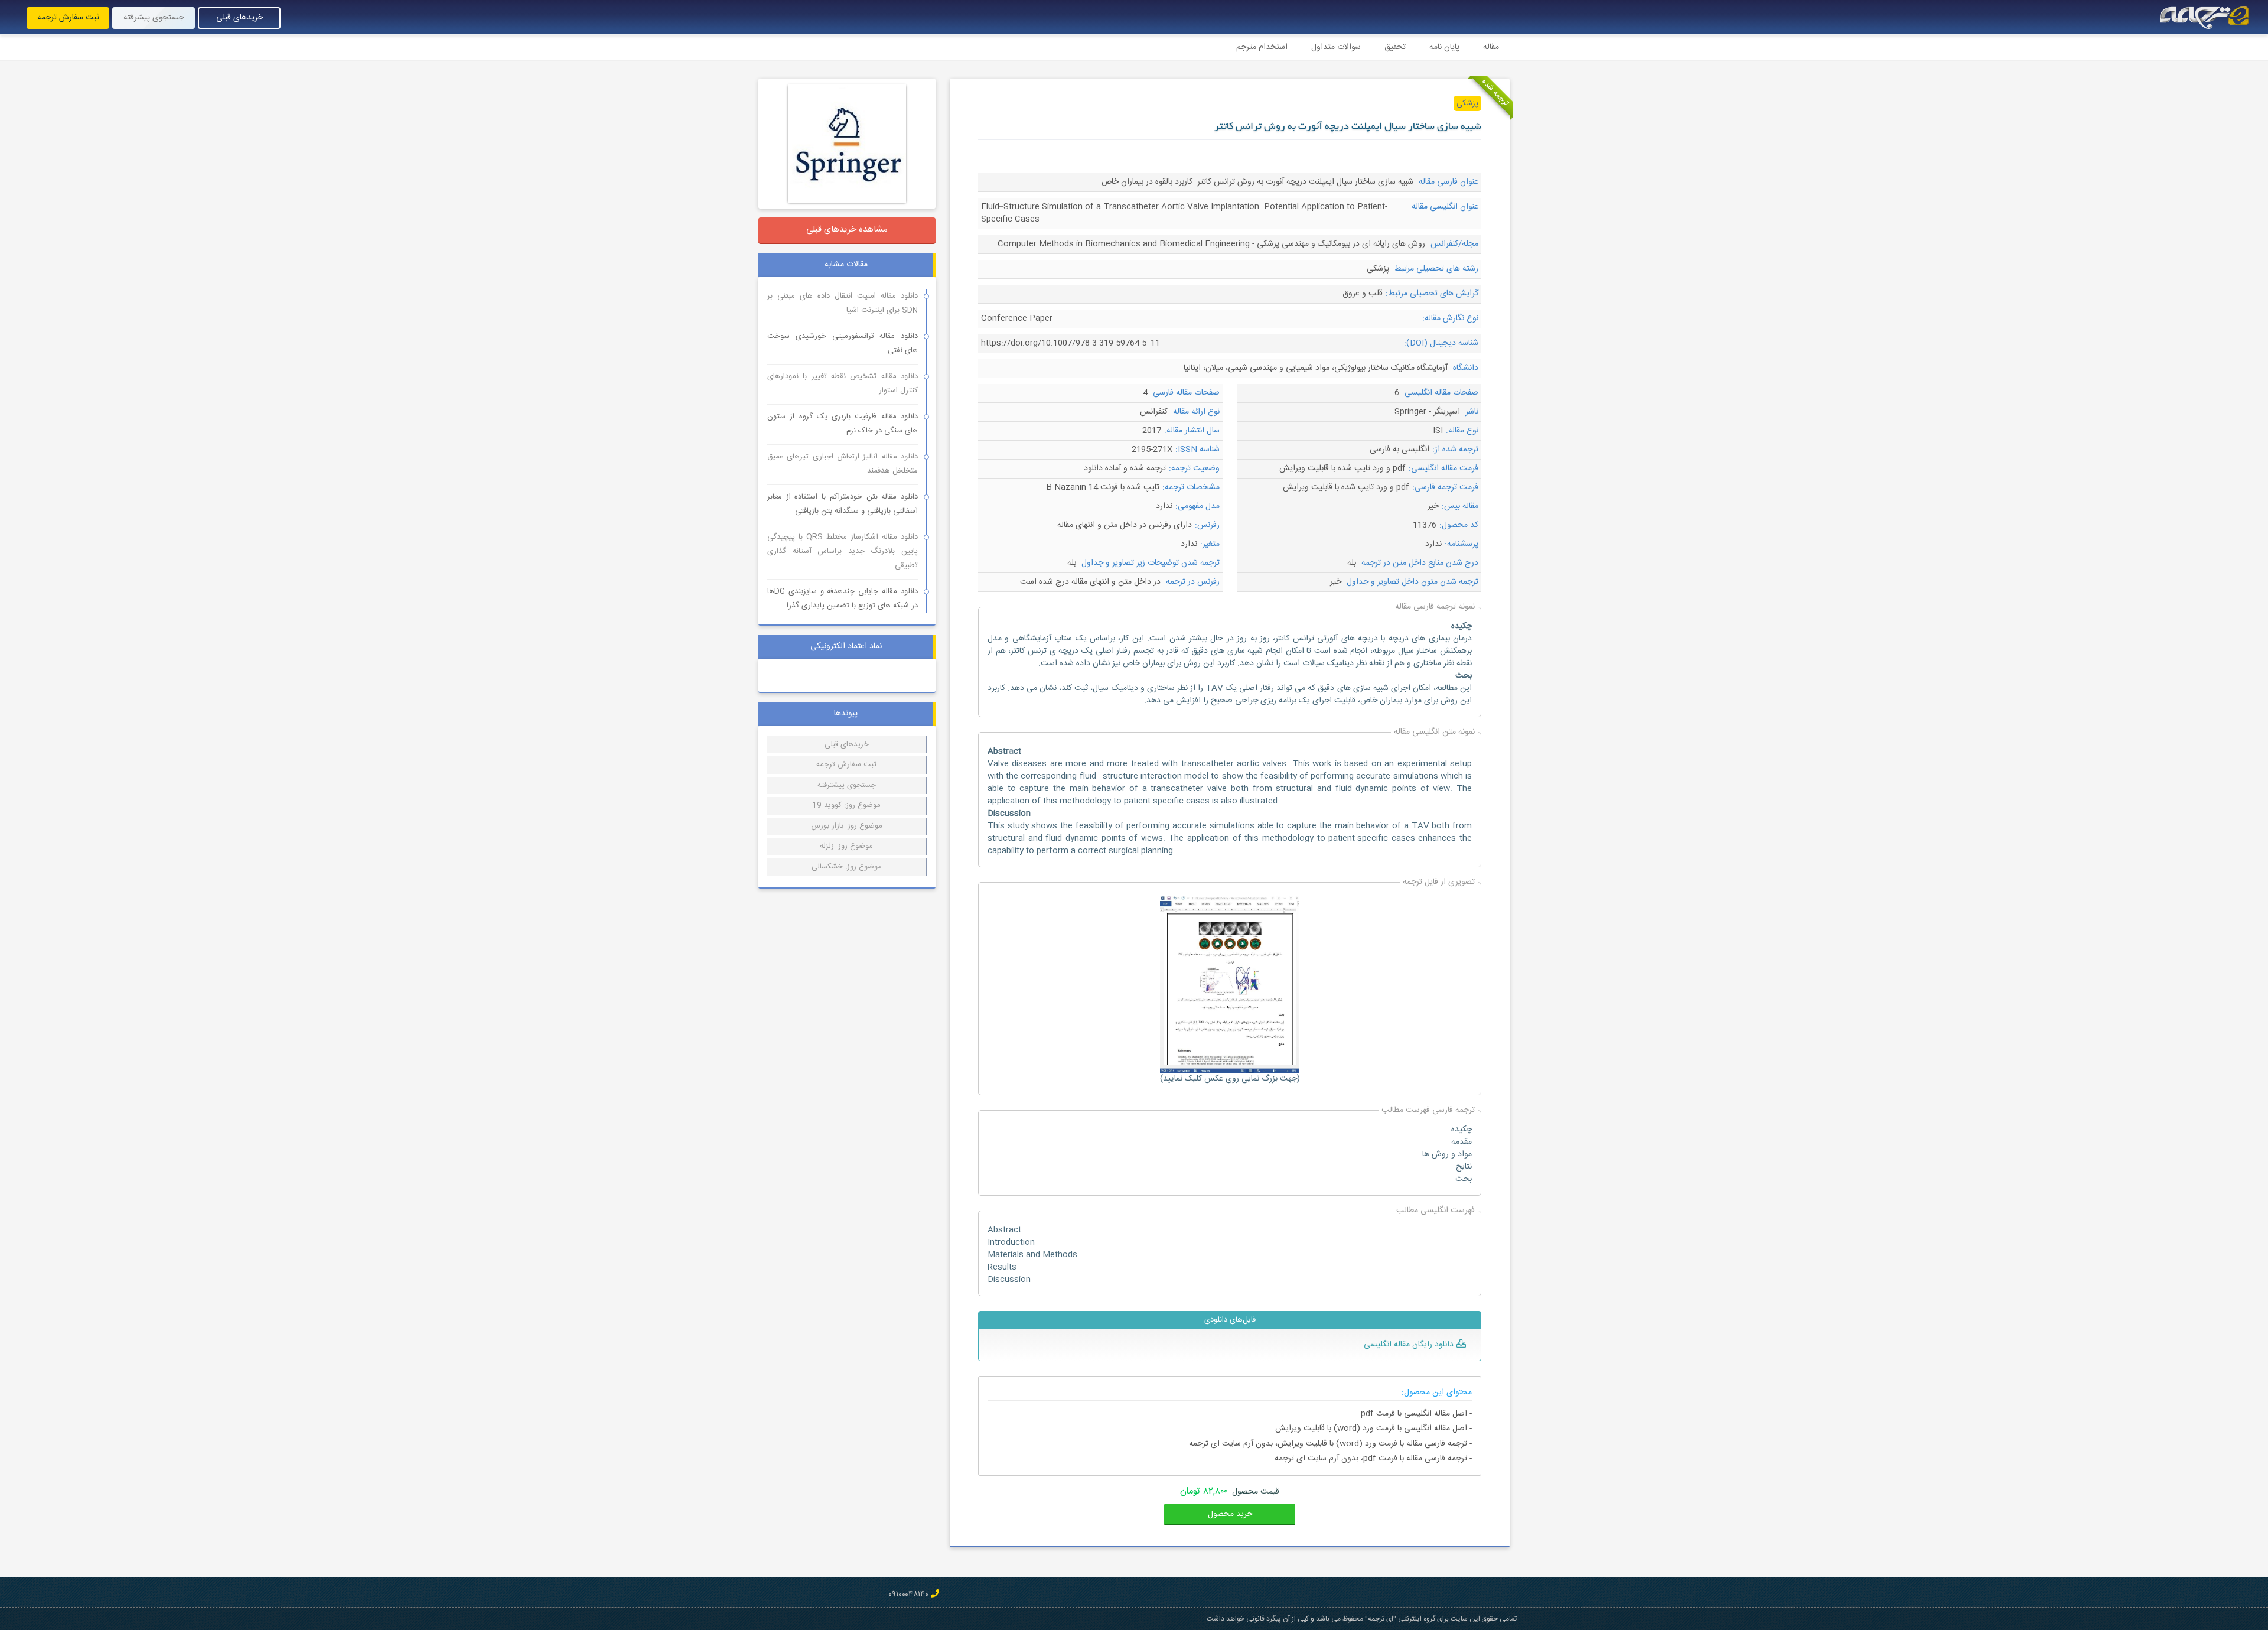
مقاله (1491, 47)
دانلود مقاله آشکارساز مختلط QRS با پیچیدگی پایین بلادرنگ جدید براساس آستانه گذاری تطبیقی (843, 551)
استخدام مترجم (1262, 47)
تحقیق (1395, 47)
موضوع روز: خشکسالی (847, 867)
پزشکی (1467, 103)
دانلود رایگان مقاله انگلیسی (1409, 1345)
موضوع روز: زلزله (846, 846)
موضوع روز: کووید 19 (846, 805)
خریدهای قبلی (239, 18)
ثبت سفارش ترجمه (68, 18)
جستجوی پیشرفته (154, 18)
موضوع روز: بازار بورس (847, 826)
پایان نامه (1444, 47)
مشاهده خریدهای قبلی (847, 230)
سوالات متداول (1336, 47)
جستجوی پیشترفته (847, 785)
